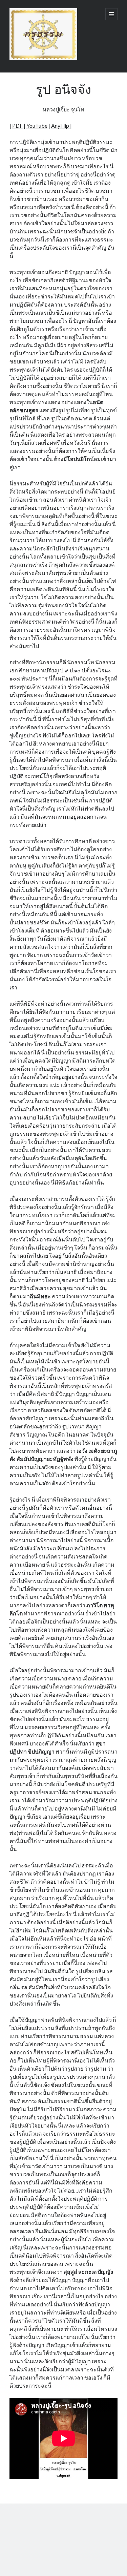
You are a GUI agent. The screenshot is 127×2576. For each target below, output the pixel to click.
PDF (17, 125)
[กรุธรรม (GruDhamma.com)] (43, 58)
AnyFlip (61, 125)
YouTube (37, 125)
